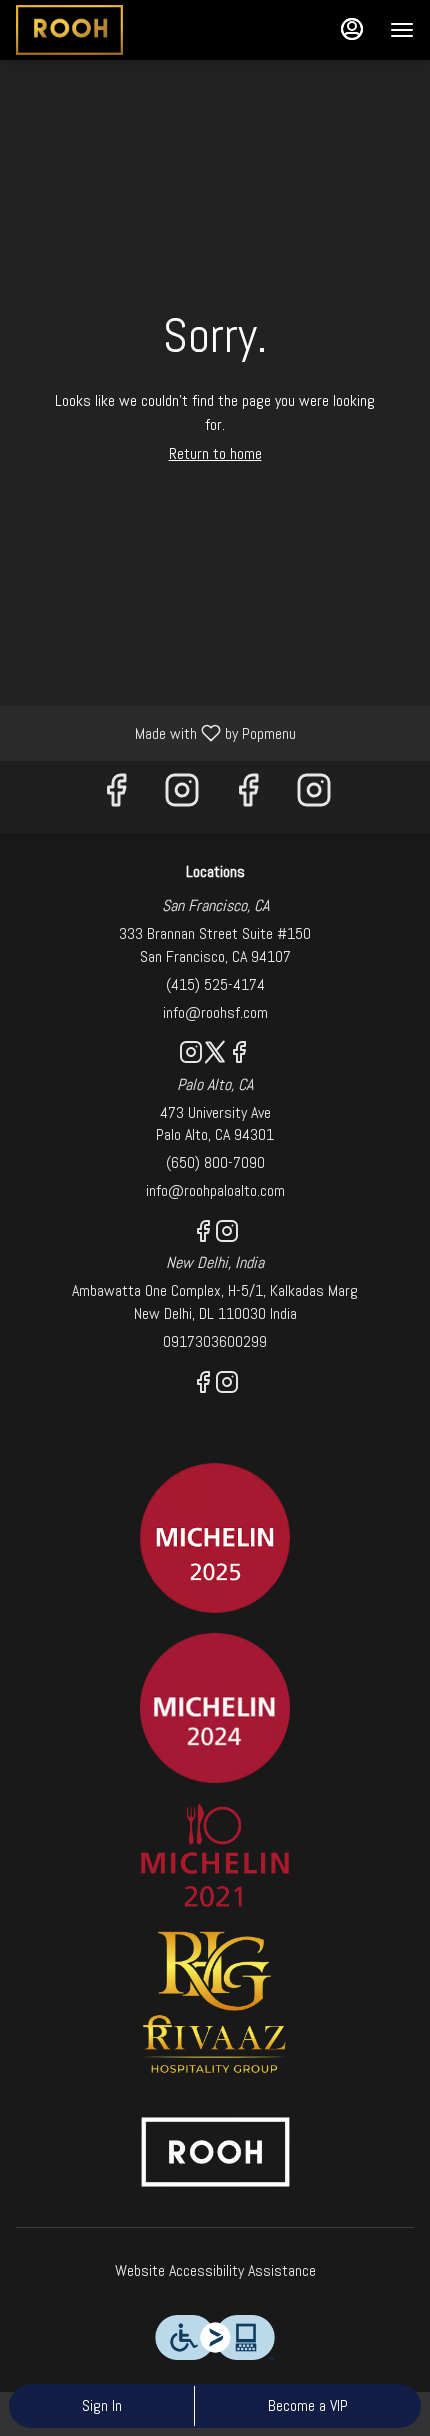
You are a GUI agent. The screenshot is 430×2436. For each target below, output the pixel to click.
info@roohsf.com (215, 1012)
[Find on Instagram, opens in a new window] (182, 796)
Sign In (102, 2405)
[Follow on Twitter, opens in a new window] (215, 1055)
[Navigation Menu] (402, 30)
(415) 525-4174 (215, 984)
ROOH (215, 2152)
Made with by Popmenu (155, 732)
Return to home (215, 453)
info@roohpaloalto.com (215, 1190)
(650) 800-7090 (215, 1162)
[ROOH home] (106, 30)
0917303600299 (215, 1341)
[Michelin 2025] (215, 1536)
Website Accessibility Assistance (215, 2270)
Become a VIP (308, 2405)
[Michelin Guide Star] (215, 1706)
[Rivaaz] (215, 2001)
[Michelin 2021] (215, 1854)
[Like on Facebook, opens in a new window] (116, 796)
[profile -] (352, 29)
